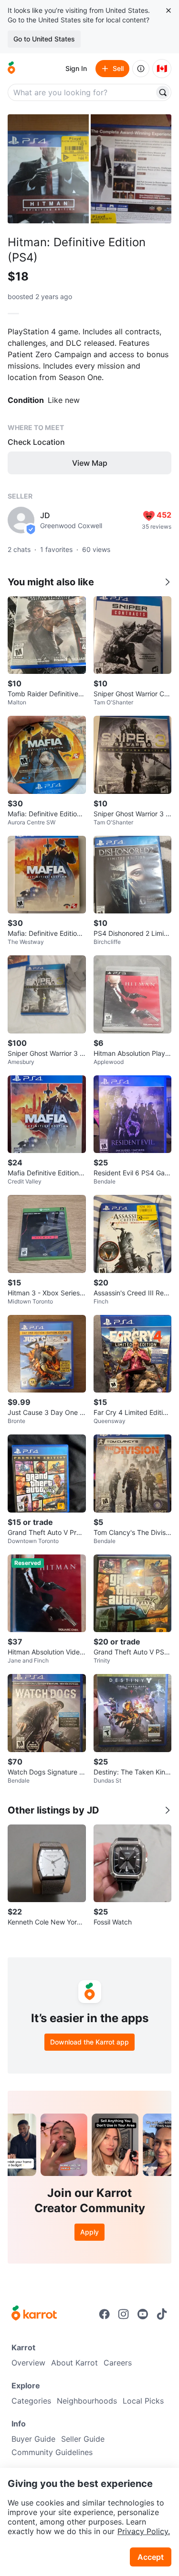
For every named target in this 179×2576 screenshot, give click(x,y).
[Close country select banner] (168, 10)
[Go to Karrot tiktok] (162, 2314)
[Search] (163, 92)
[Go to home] (11, 69)
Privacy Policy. (144, 2531)
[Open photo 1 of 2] (48, 169)
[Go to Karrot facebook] (105, 2314)
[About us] (141, 69)
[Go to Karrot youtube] (143, 2314)
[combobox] (82, 92)
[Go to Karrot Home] (34, 2314)
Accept (151, 2557)
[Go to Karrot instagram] (124, 2314)
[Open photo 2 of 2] (131, 169)
